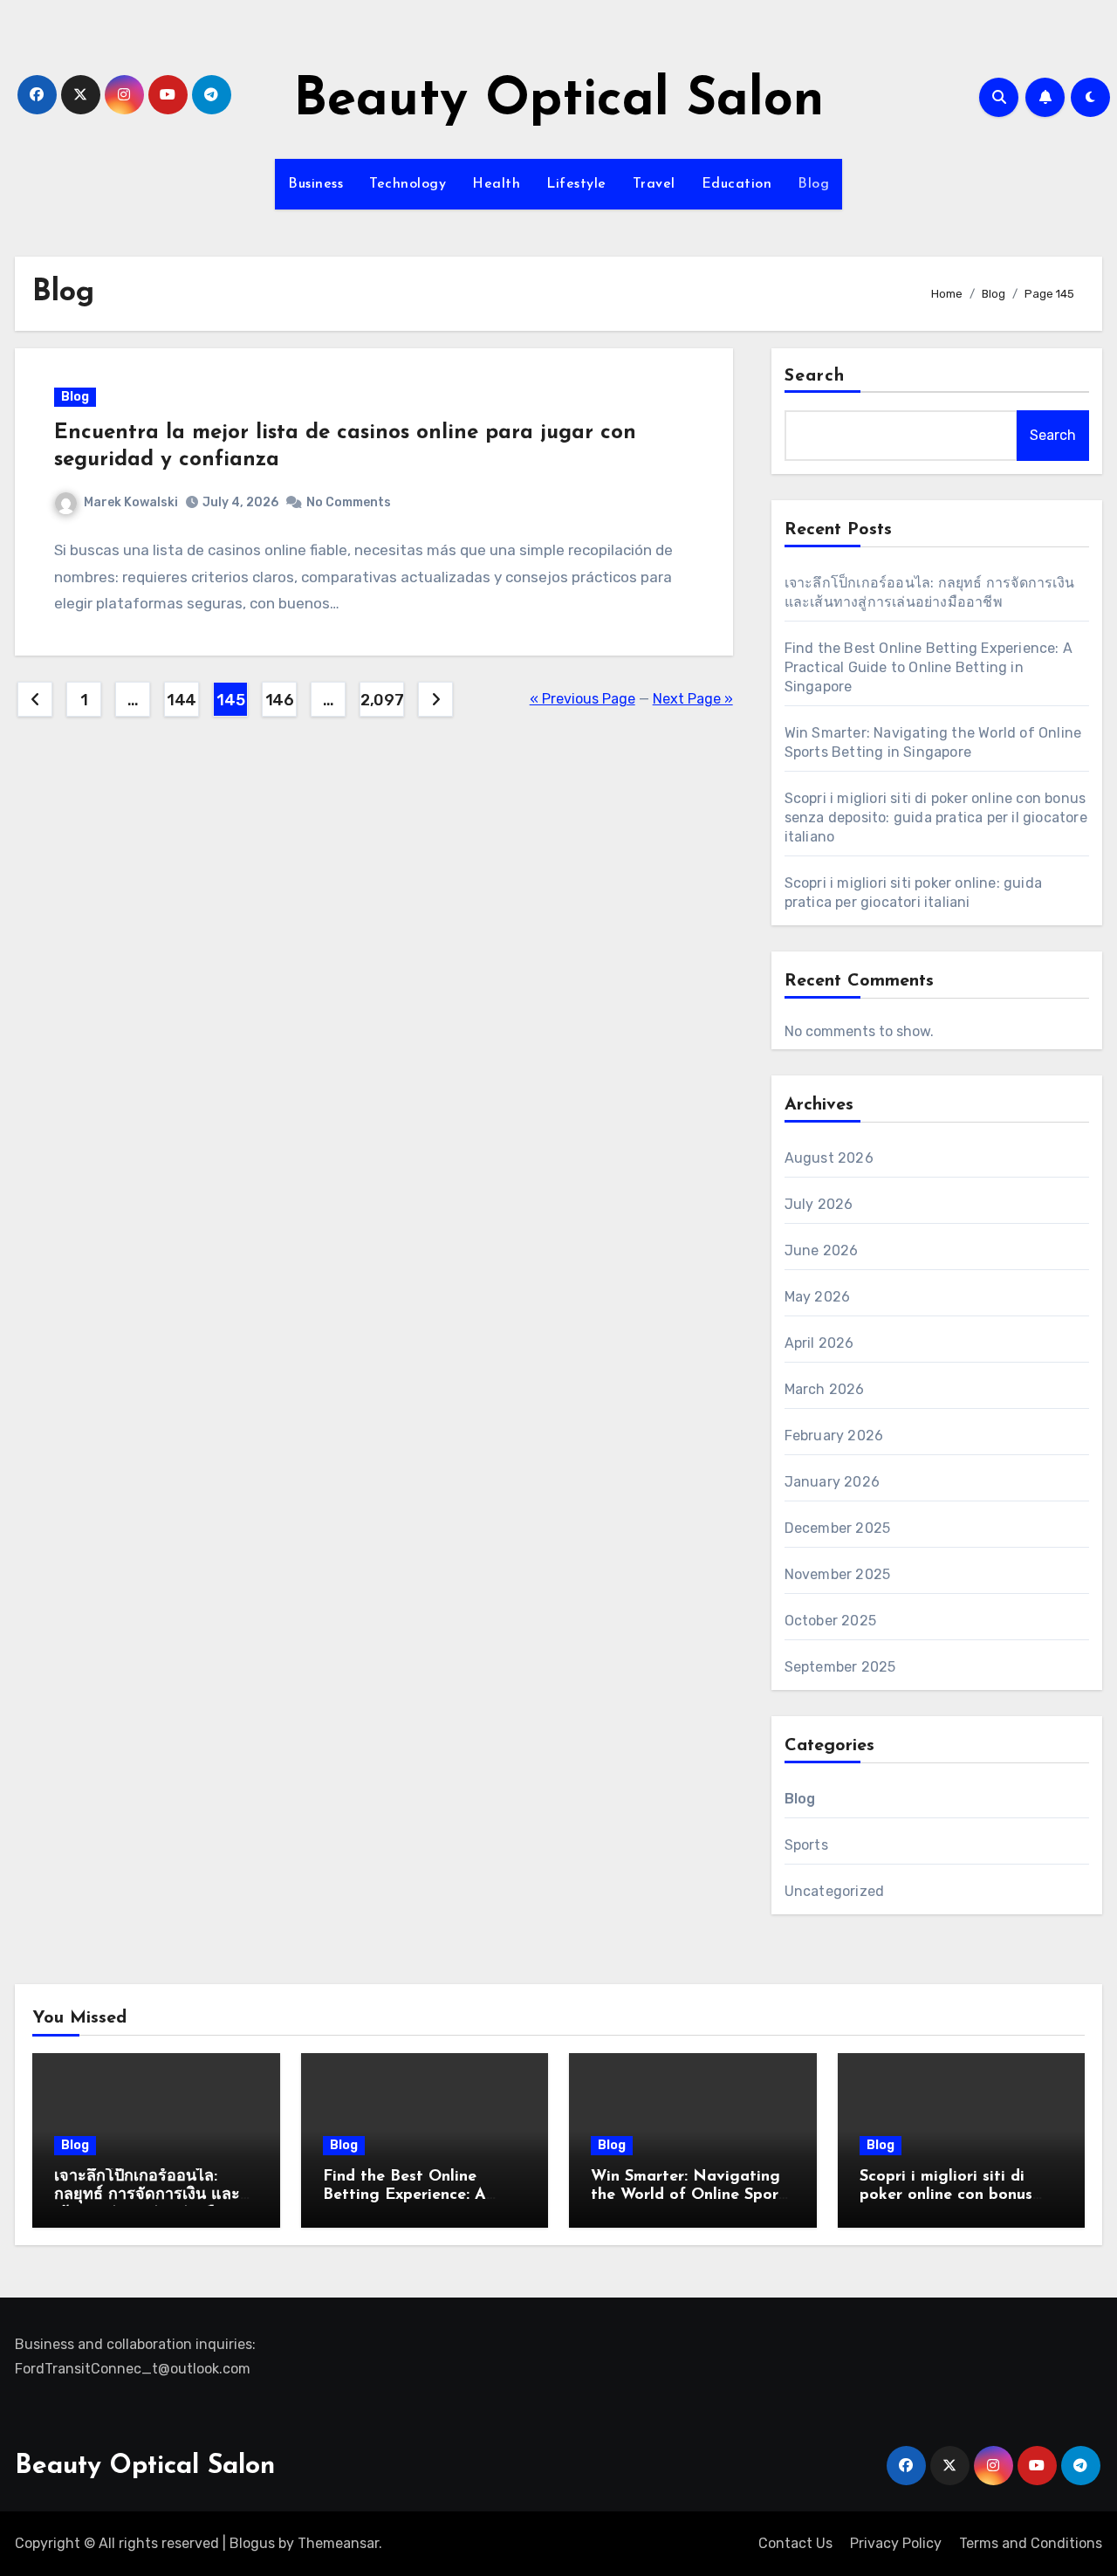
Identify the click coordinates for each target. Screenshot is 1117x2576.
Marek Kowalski (131, 502)
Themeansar (338, 2543)
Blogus (252, 2543)
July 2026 (819, 1204)
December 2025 (838, 1528)
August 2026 (829, 1158)
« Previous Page (582, 699)
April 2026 (819, 1343)
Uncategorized (835, 1891)
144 (182, 700)
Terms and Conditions (1031, 2543)
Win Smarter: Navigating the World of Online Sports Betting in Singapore (692, 2196)
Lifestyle (576, 184)
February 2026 (834, 1436)
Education (737, 184)
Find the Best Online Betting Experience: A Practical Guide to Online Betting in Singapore (929, 667)
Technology (408, 184)
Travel (654, 184)
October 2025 (830, 1621)
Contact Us (795, 2543)
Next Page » (693, 699)
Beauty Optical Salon (558, 101)
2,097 (382, 700)
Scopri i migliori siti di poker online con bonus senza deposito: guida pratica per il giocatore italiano (936, 817)
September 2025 (840, 1667)
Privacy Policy (896, 2543)
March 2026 (825, 1389)
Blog (813, 184)
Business (315, 184)
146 (280, 700)
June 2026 (822, 1250)
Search (815, 376)
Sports (806, 1845)
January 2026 (832, 1482)
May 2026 (818, 1297)
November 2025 (838, 1574)
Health (496, 184)
